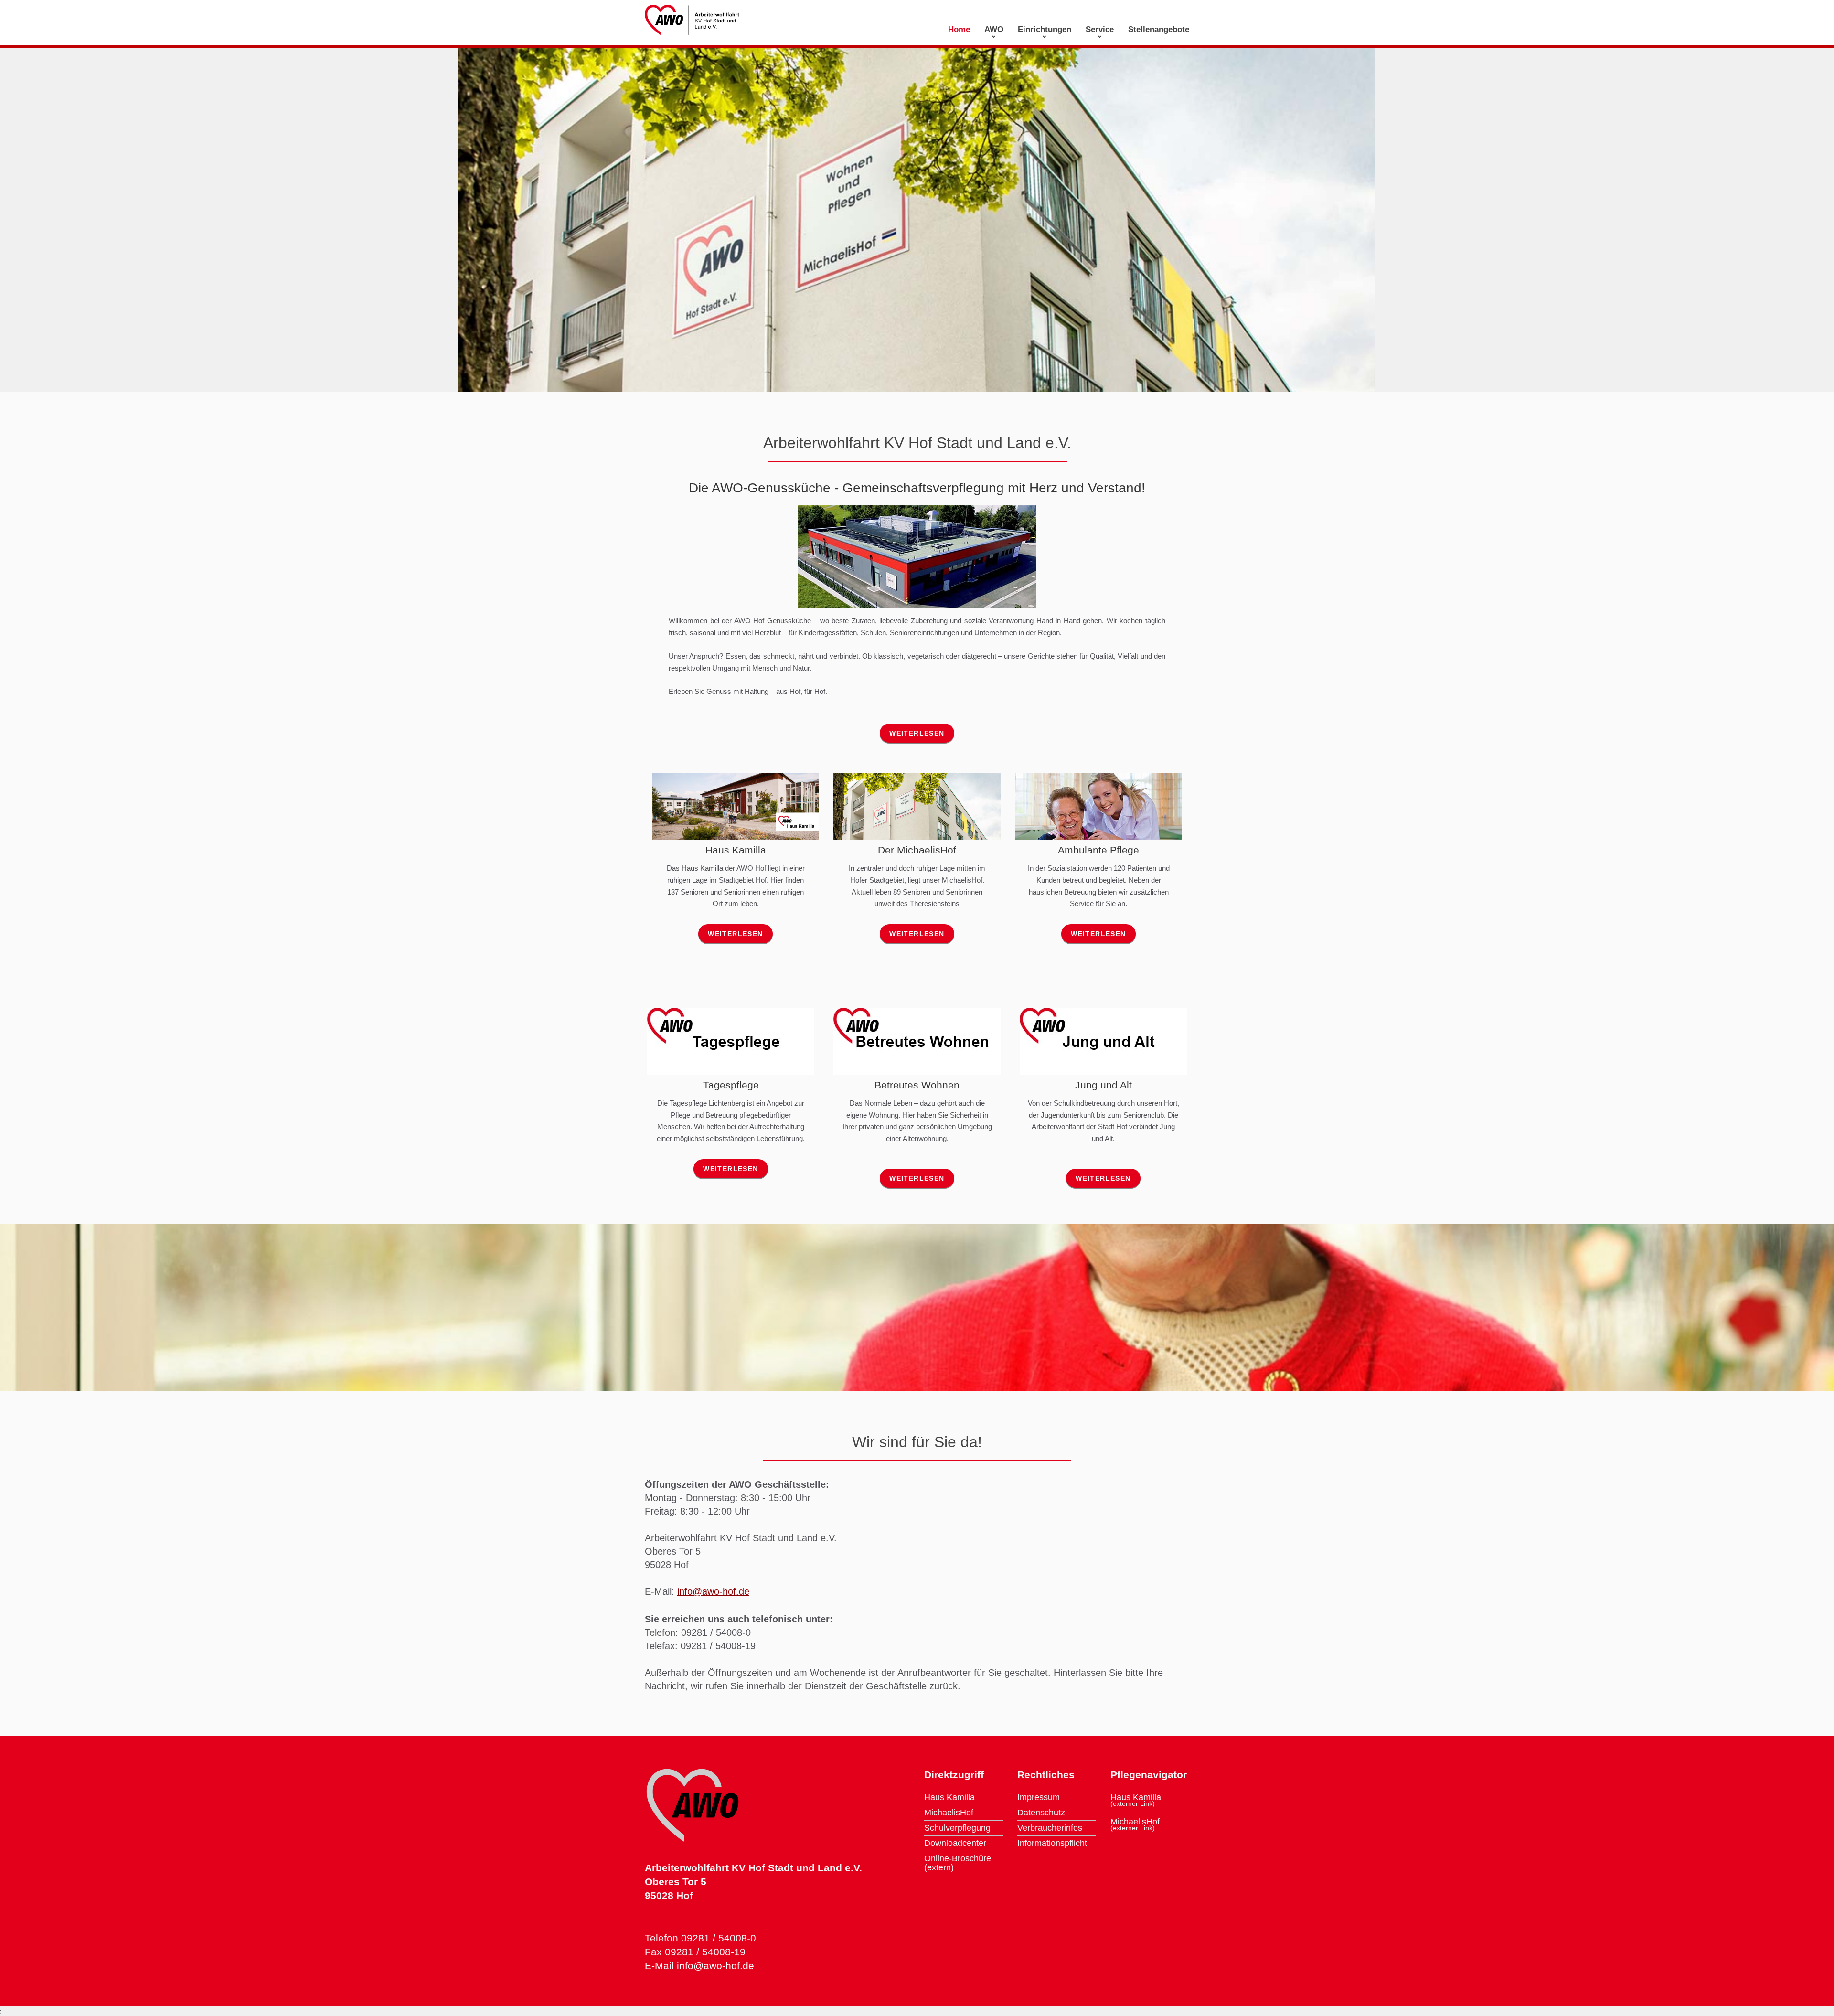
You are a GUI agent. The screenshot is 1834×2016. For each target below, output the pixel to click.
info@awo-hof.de (713, 1591)
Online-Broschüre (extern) (958, 1863)
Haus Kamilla (949, 1797)
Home (959, 29)
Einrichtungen (1045, 29)
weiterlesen (917, 733)
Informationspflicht (1052, 1843)
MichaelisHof (949, 1813)
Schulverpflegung (957, 1828)
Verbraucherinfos (1050, 1828)
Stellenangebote (1159, 29)
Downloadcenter (955, 1843)
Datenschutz (1041, 1813)
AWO (994, 29)
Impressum (1039, 1797)
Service (1100, 29)
